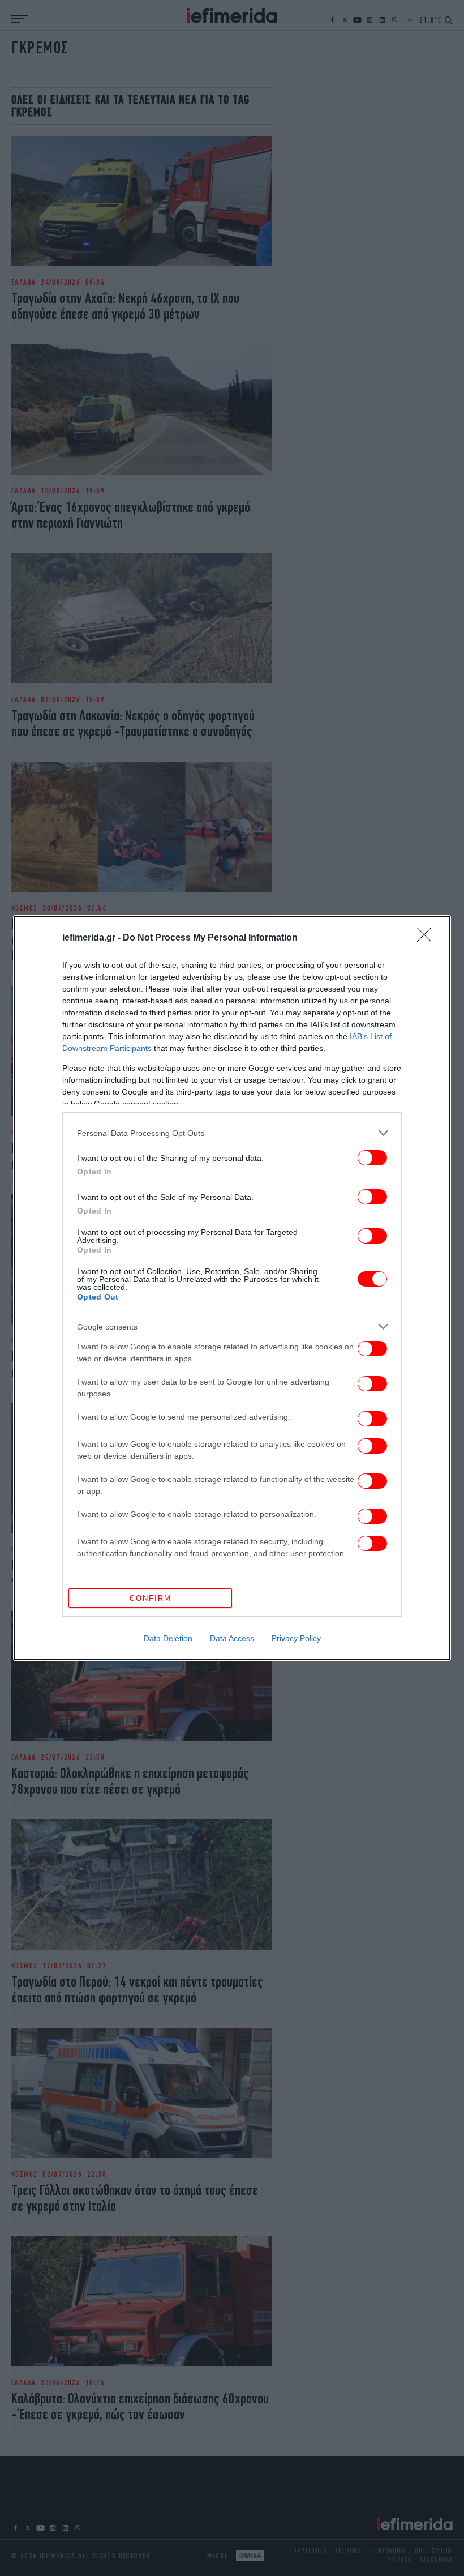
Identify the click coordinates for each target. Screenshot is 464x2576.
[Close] (428, 938)
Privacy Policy (296, 1638)
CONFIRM (151, 1598)
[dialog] (232, 1288)
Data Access (232, 1638)
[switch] (372, 1158)
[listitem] (232, 1133)
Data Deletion (168, 1638)
